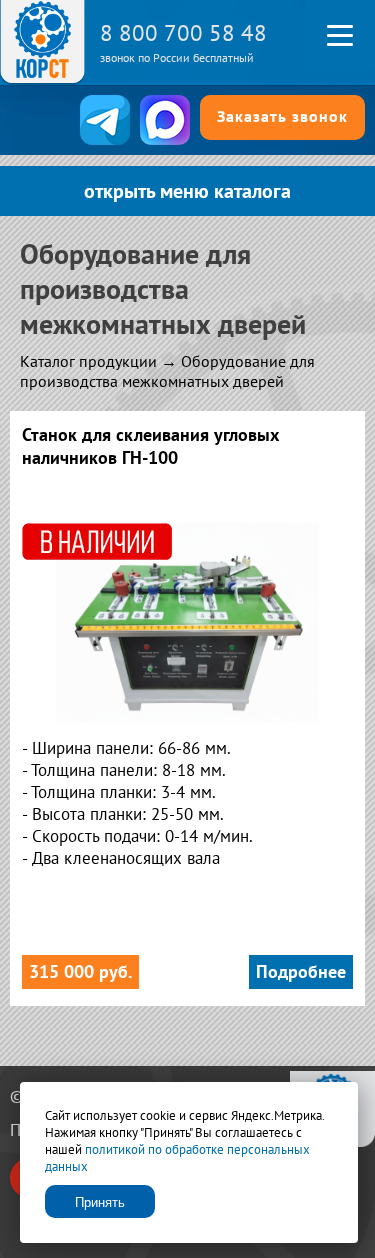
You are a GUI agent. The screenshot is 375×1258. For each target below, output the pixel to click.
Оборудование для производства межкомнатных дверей (167, 371)
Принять (100, 1202)
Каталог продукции (88, 361)
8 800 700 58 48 (183, 32)
